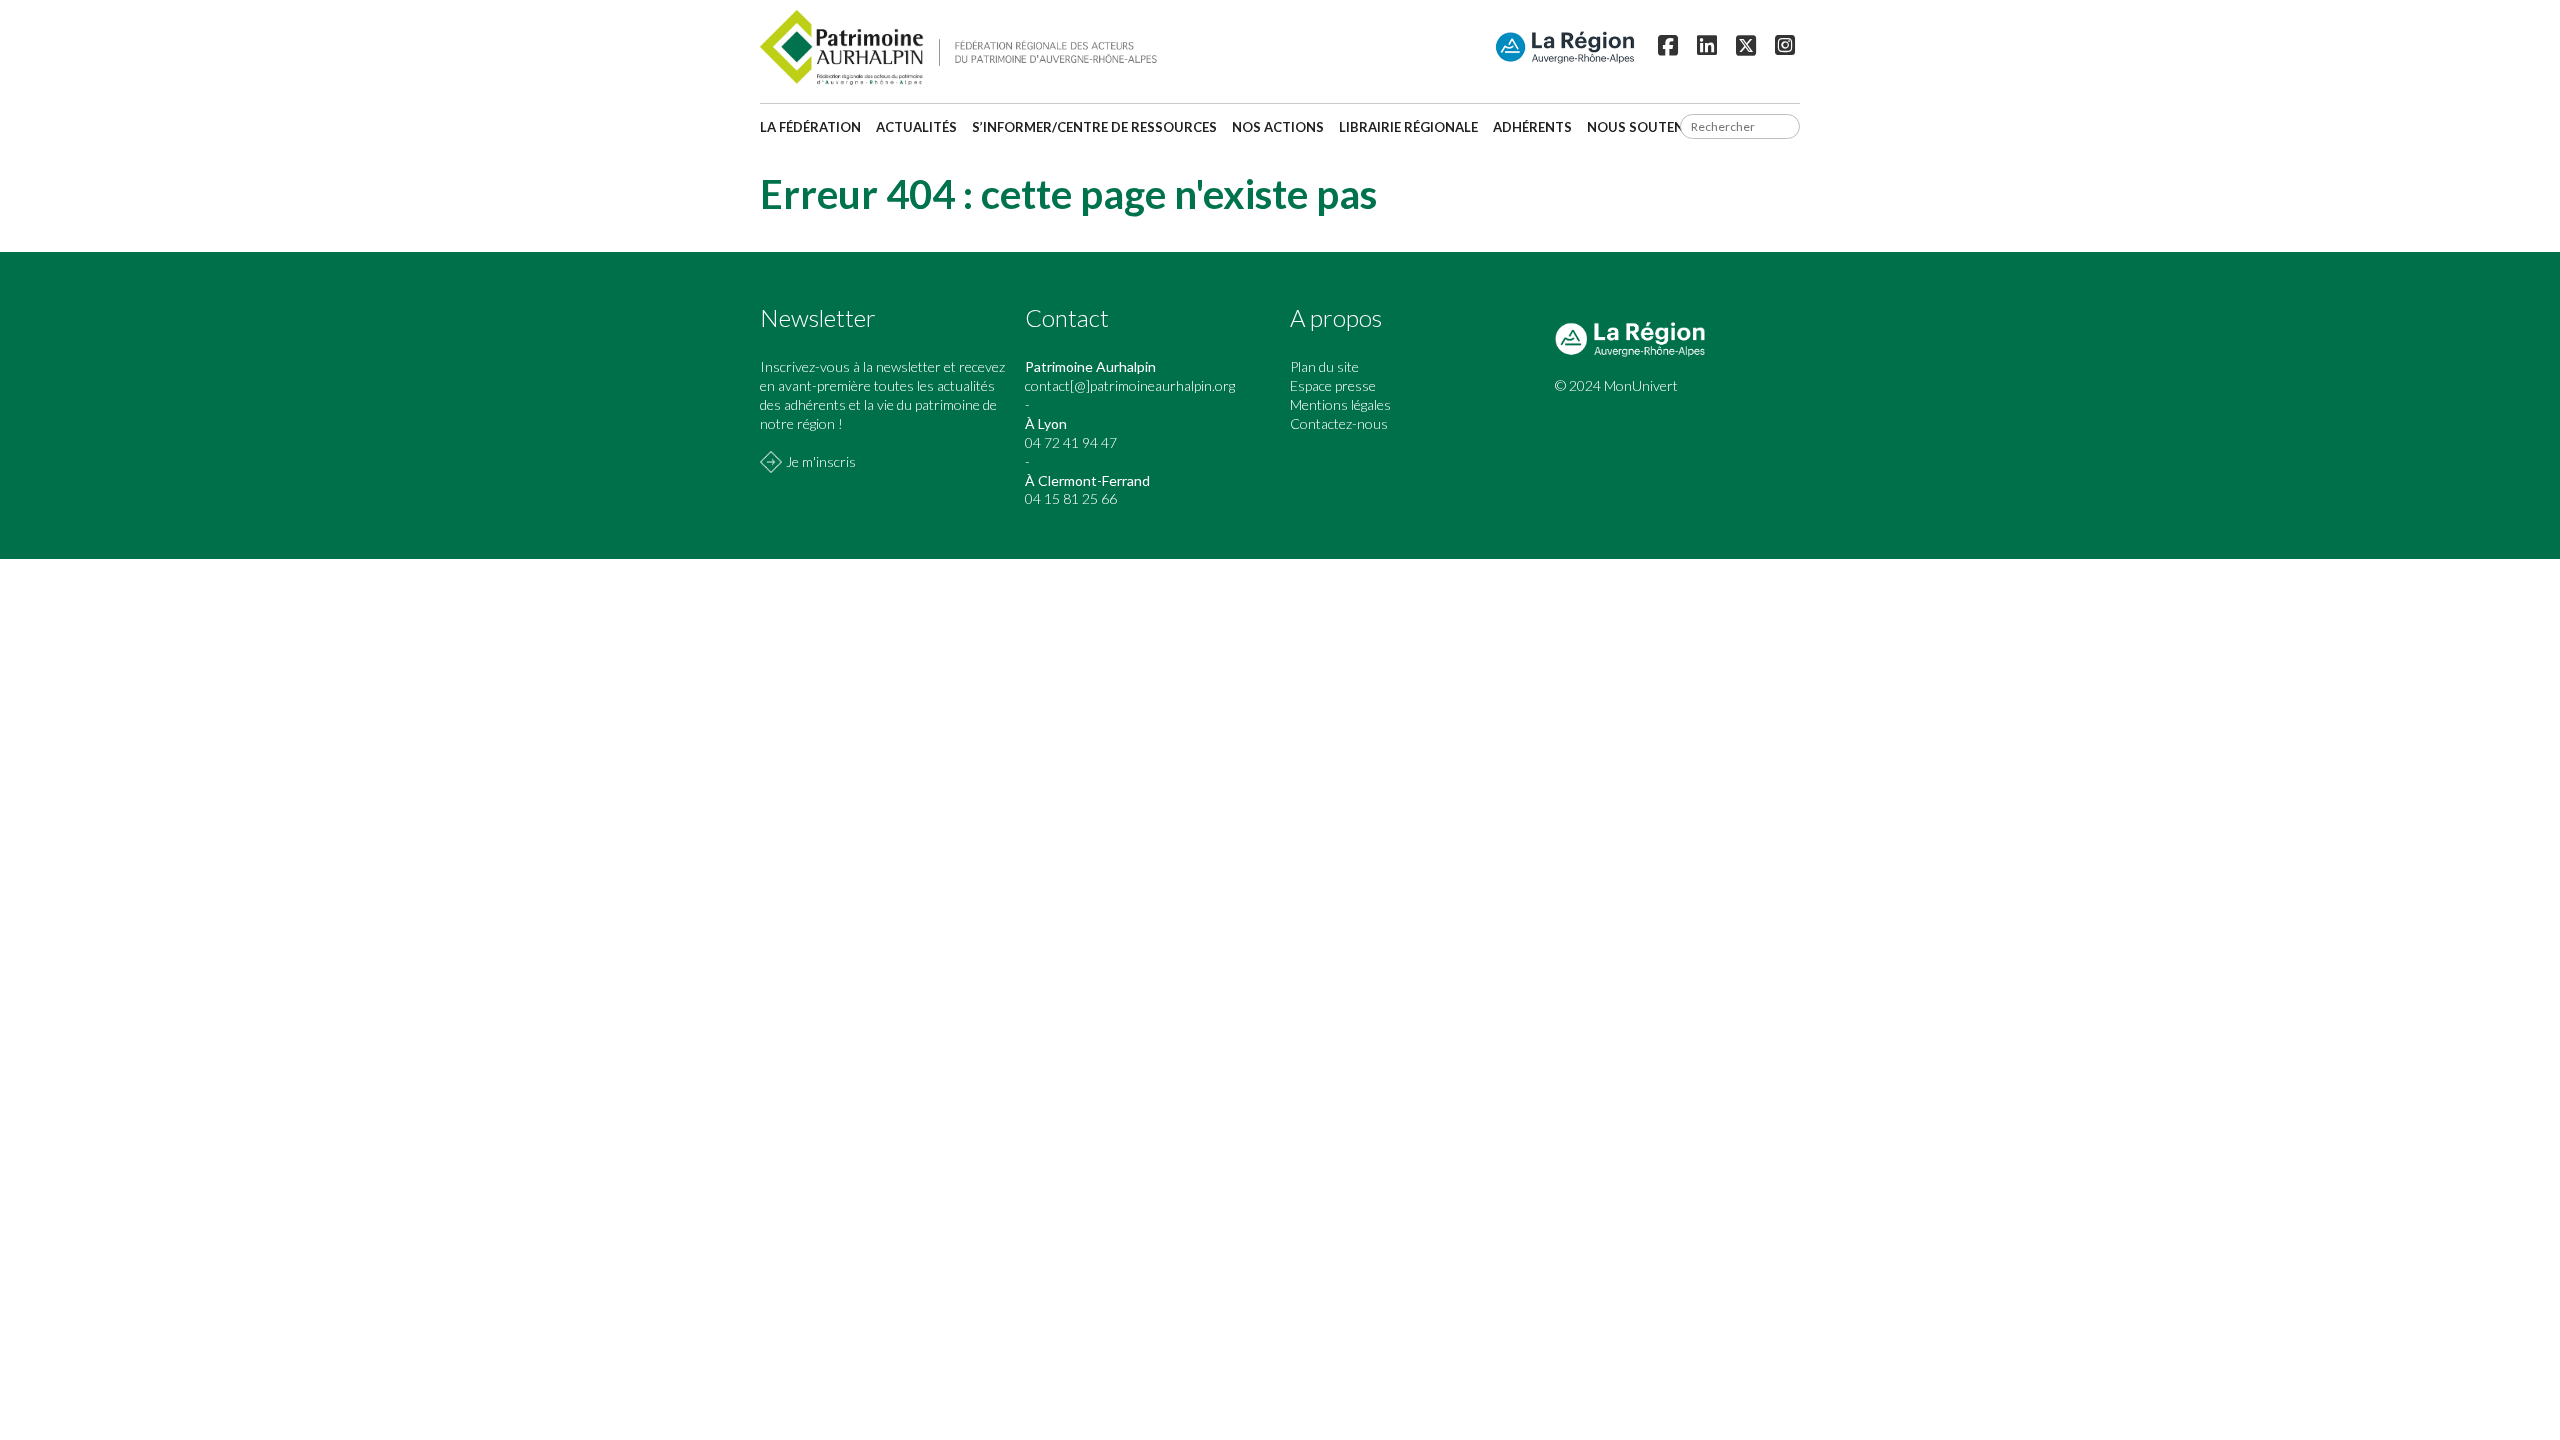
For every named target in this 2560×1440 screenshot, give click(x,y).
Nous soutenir (1642, 127)
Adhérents (1532, 127)
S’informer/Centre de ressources (1094, 127)
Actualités (916, 127)
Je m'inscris (821, 461)
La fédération (810, 127)
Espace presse (1333, 385)
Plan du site (1324, 366)
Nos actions (1278, 127)
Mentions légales (1340, 404)
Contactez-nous (1339, 423)
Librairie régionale (1408, 127)
